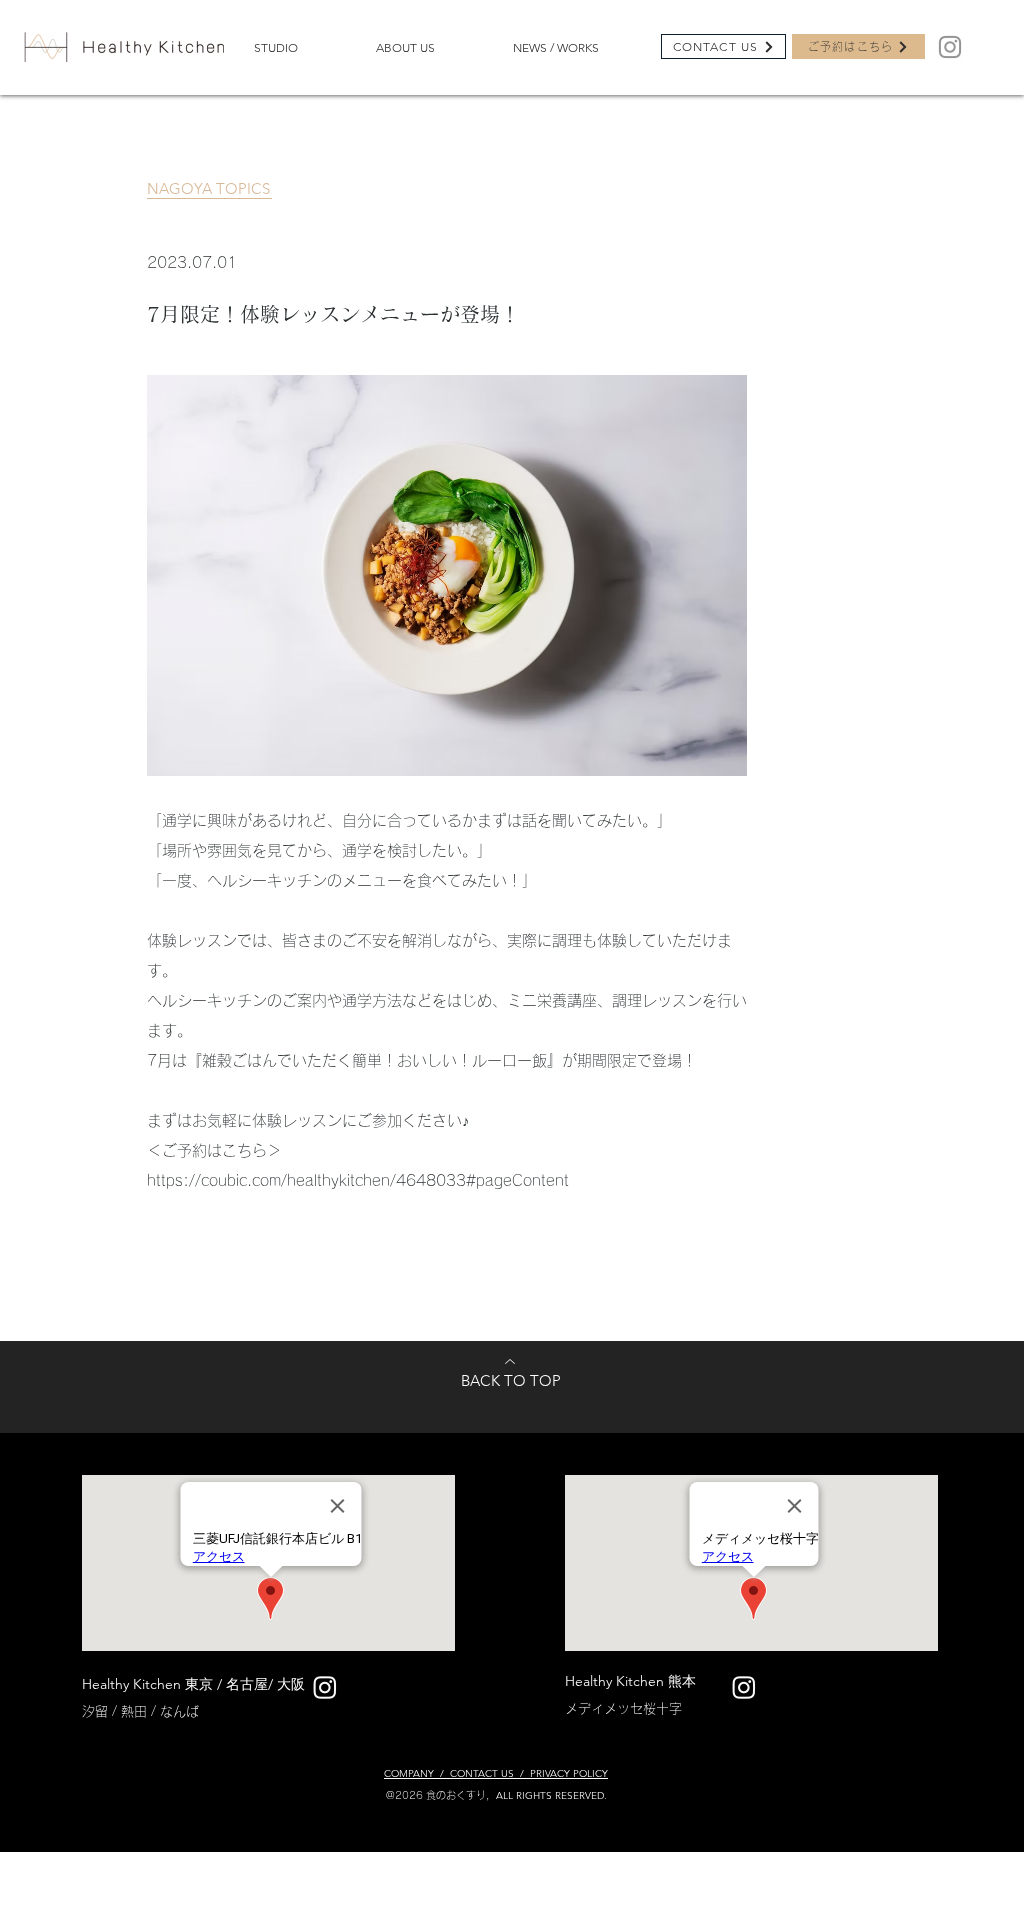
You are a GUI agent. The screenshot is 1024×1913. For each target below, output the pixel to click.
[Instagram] (950, 47)
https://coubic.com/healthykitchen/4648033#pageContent (358, 1180)
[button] (299, 47)
